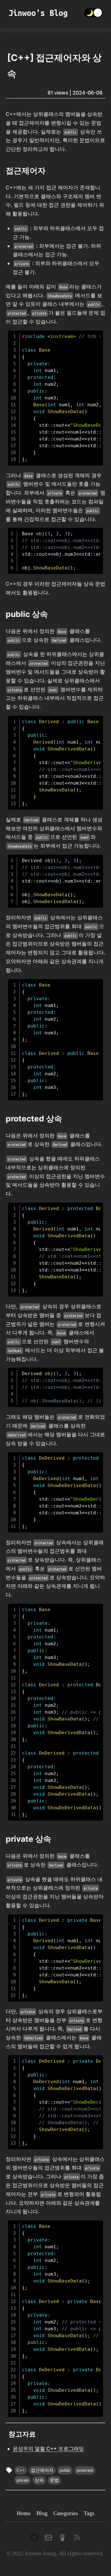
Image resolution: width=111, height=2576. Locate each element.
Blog (42, 2513)
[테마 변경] (93, 13)
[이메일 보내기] (48, 2537)
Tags (89, 2513)
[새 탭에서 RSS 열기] (77, 2537)
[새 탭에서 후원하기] (63, 2537)
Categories (66, 2513)
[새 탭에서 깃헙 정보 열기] (34, 2537)
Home (24, 2513)
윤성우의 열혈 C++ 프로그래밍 (48, 2449)
